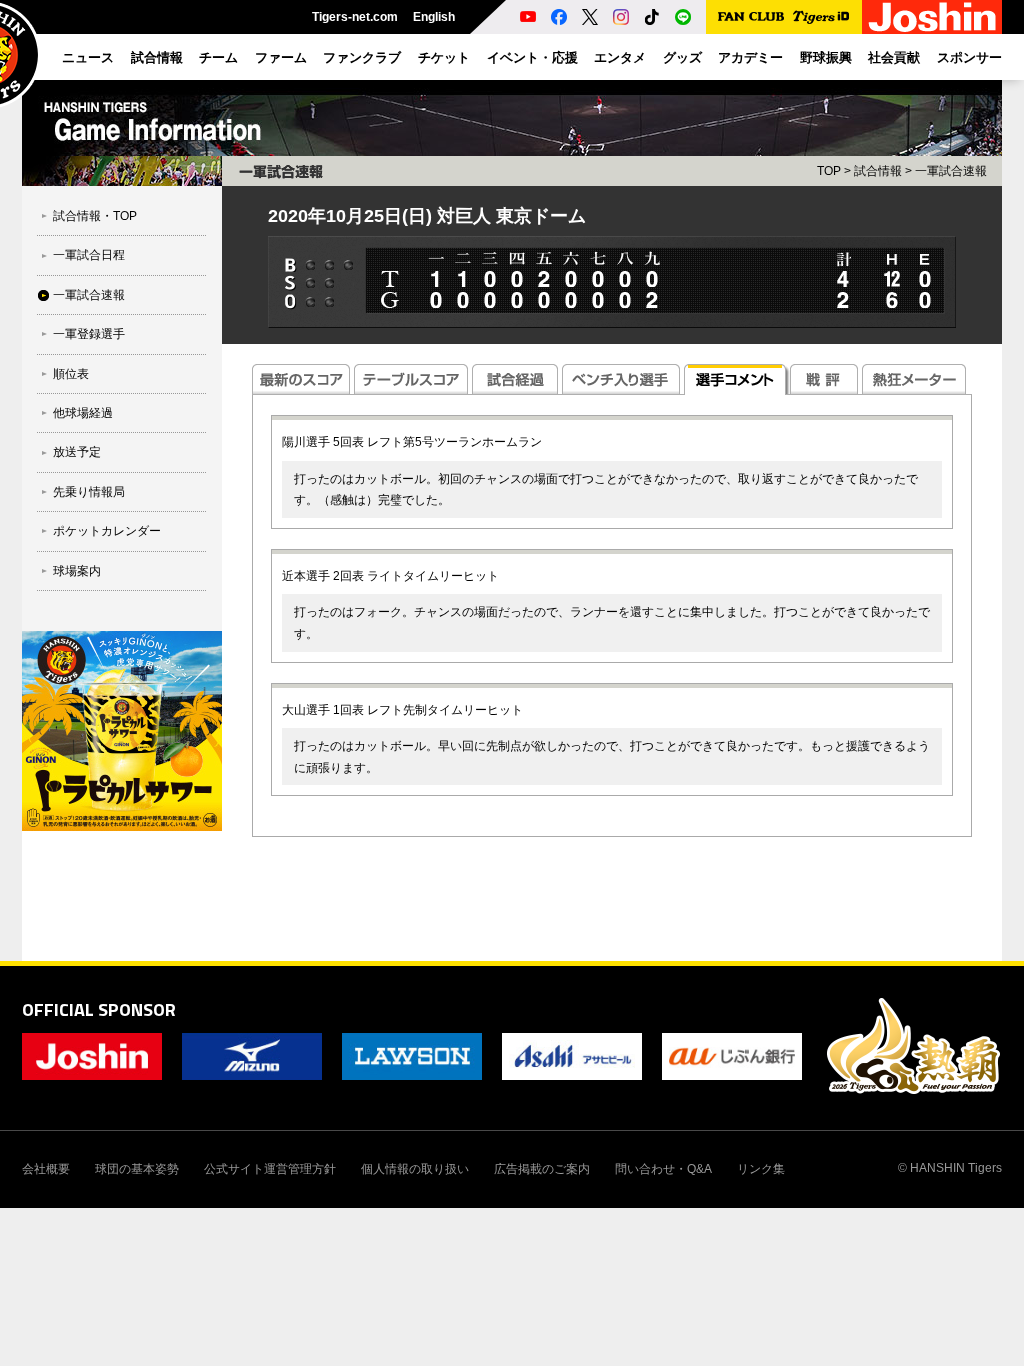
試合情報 (878, 171)
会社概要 (46, 1169)
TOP (829, 171)
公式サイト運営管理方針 (270, 1169)
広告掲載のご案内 (542, 1169)
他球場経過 (83, 413)
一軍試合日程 (89, 255)
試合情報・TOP (95, 216)
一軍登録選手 (89, 334)
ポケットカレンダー (107, 531)
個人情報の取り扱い (415, 1169)
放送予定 (77, 452)
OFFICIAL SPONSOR (99, 1009)
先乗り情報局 (89, 492)
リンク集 (761, 1169)
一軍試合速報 (89, 295)
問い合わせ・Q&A (663, 1169)
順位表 (71, 374)
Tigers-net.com (355, 17)
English (434, 17)
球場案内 (77, 571)
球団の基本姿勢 (137, 1169)
